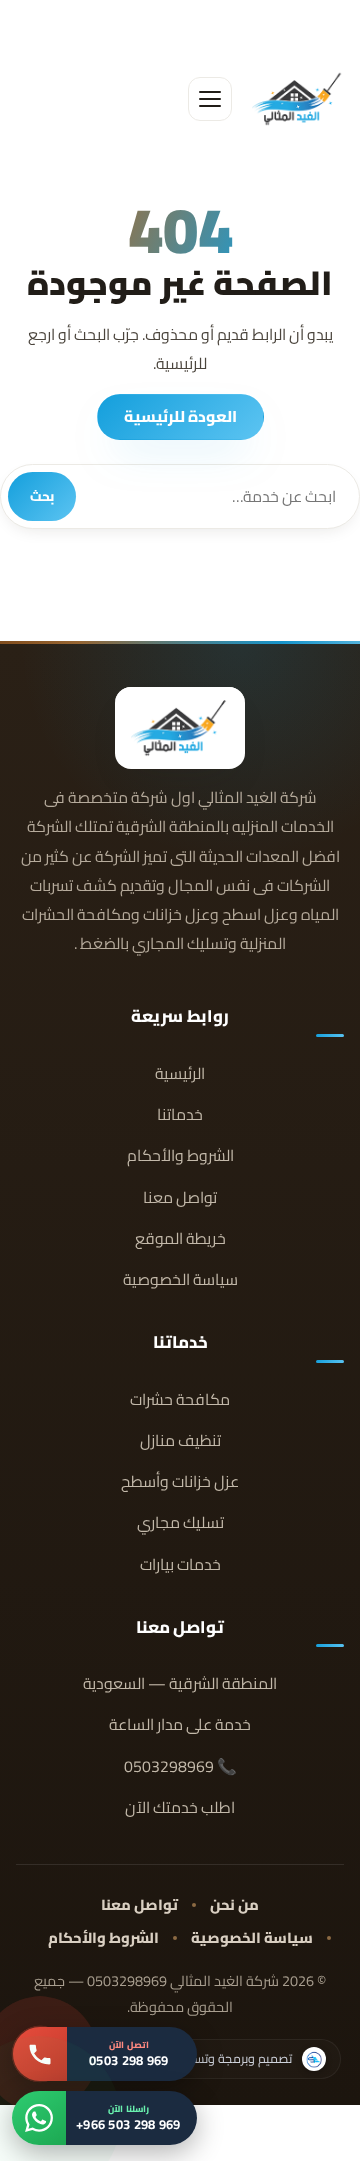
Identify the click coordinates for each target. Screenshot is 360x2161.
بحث (42, 496)
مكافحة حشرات (180, 1399)
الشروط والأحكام (180, 1155)
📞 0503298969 (180, 1766)
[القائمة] (210, 99)
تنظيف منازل (180, 1440)
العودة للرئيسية (180, 416)
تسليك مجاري (180, 1522)
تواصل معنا (180, 1197)
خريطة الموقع (180, 1238)
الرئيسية (180, 1073)
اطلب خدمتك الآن (180, 1807)
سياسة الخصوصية (180, 1279)
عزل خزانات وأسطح (180, 1481)
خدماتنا (180, 1114)
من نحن (234, 1904)
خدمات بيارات (180, 1564)
